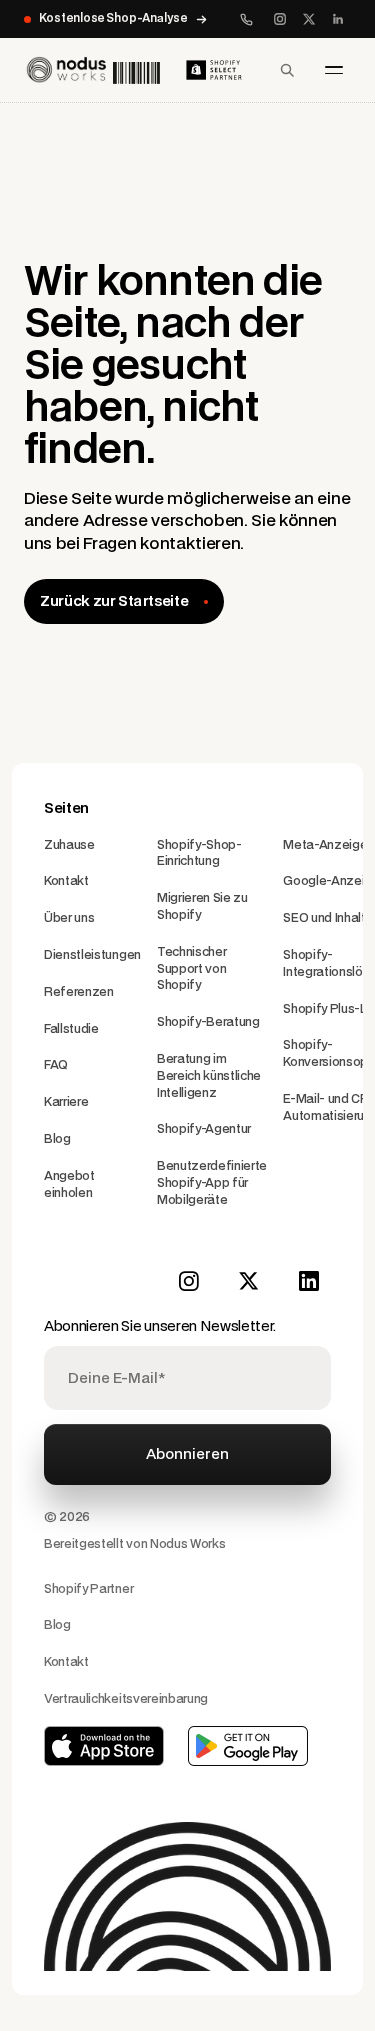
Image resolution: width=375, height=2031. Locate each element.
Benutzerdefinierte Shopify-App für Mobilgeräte (212, 1183)
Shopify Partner (88, 1589)
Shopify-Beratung (208, 1022)
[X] (309, 19)
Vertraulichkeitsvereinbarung (126, 1699)
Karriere (66, 1102)
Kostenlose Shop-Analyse (113, 18)
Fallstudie (71, 1029)
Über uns (69, 918)
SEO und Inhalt (324, 918)
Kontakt (66, 881)
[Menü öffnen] (334, 70)
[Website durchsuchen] (287, 70)
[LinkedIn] (338, 19)
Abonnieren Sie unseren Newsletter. (160, 1326)
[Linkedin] (309, 1281)
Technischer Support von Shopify (191, 969)
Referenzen (79, 992)
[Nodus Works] (92, 70)
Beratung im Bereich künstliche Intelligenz (209, 1076)
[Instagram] (280, 19)
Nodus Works (187, 1544)
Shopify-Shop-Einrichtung (199, 853)
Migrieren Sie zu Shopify (202, 906)
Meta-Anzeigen (328, 845)
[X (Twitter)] (249, 1281)
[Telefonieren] (246, 19)
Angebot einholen (69, 1184)
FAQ (56, 1065)
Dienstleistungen (92, 955)
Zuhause (69, 845)
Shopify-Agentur (204, 1129)
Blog (57, 1139)
